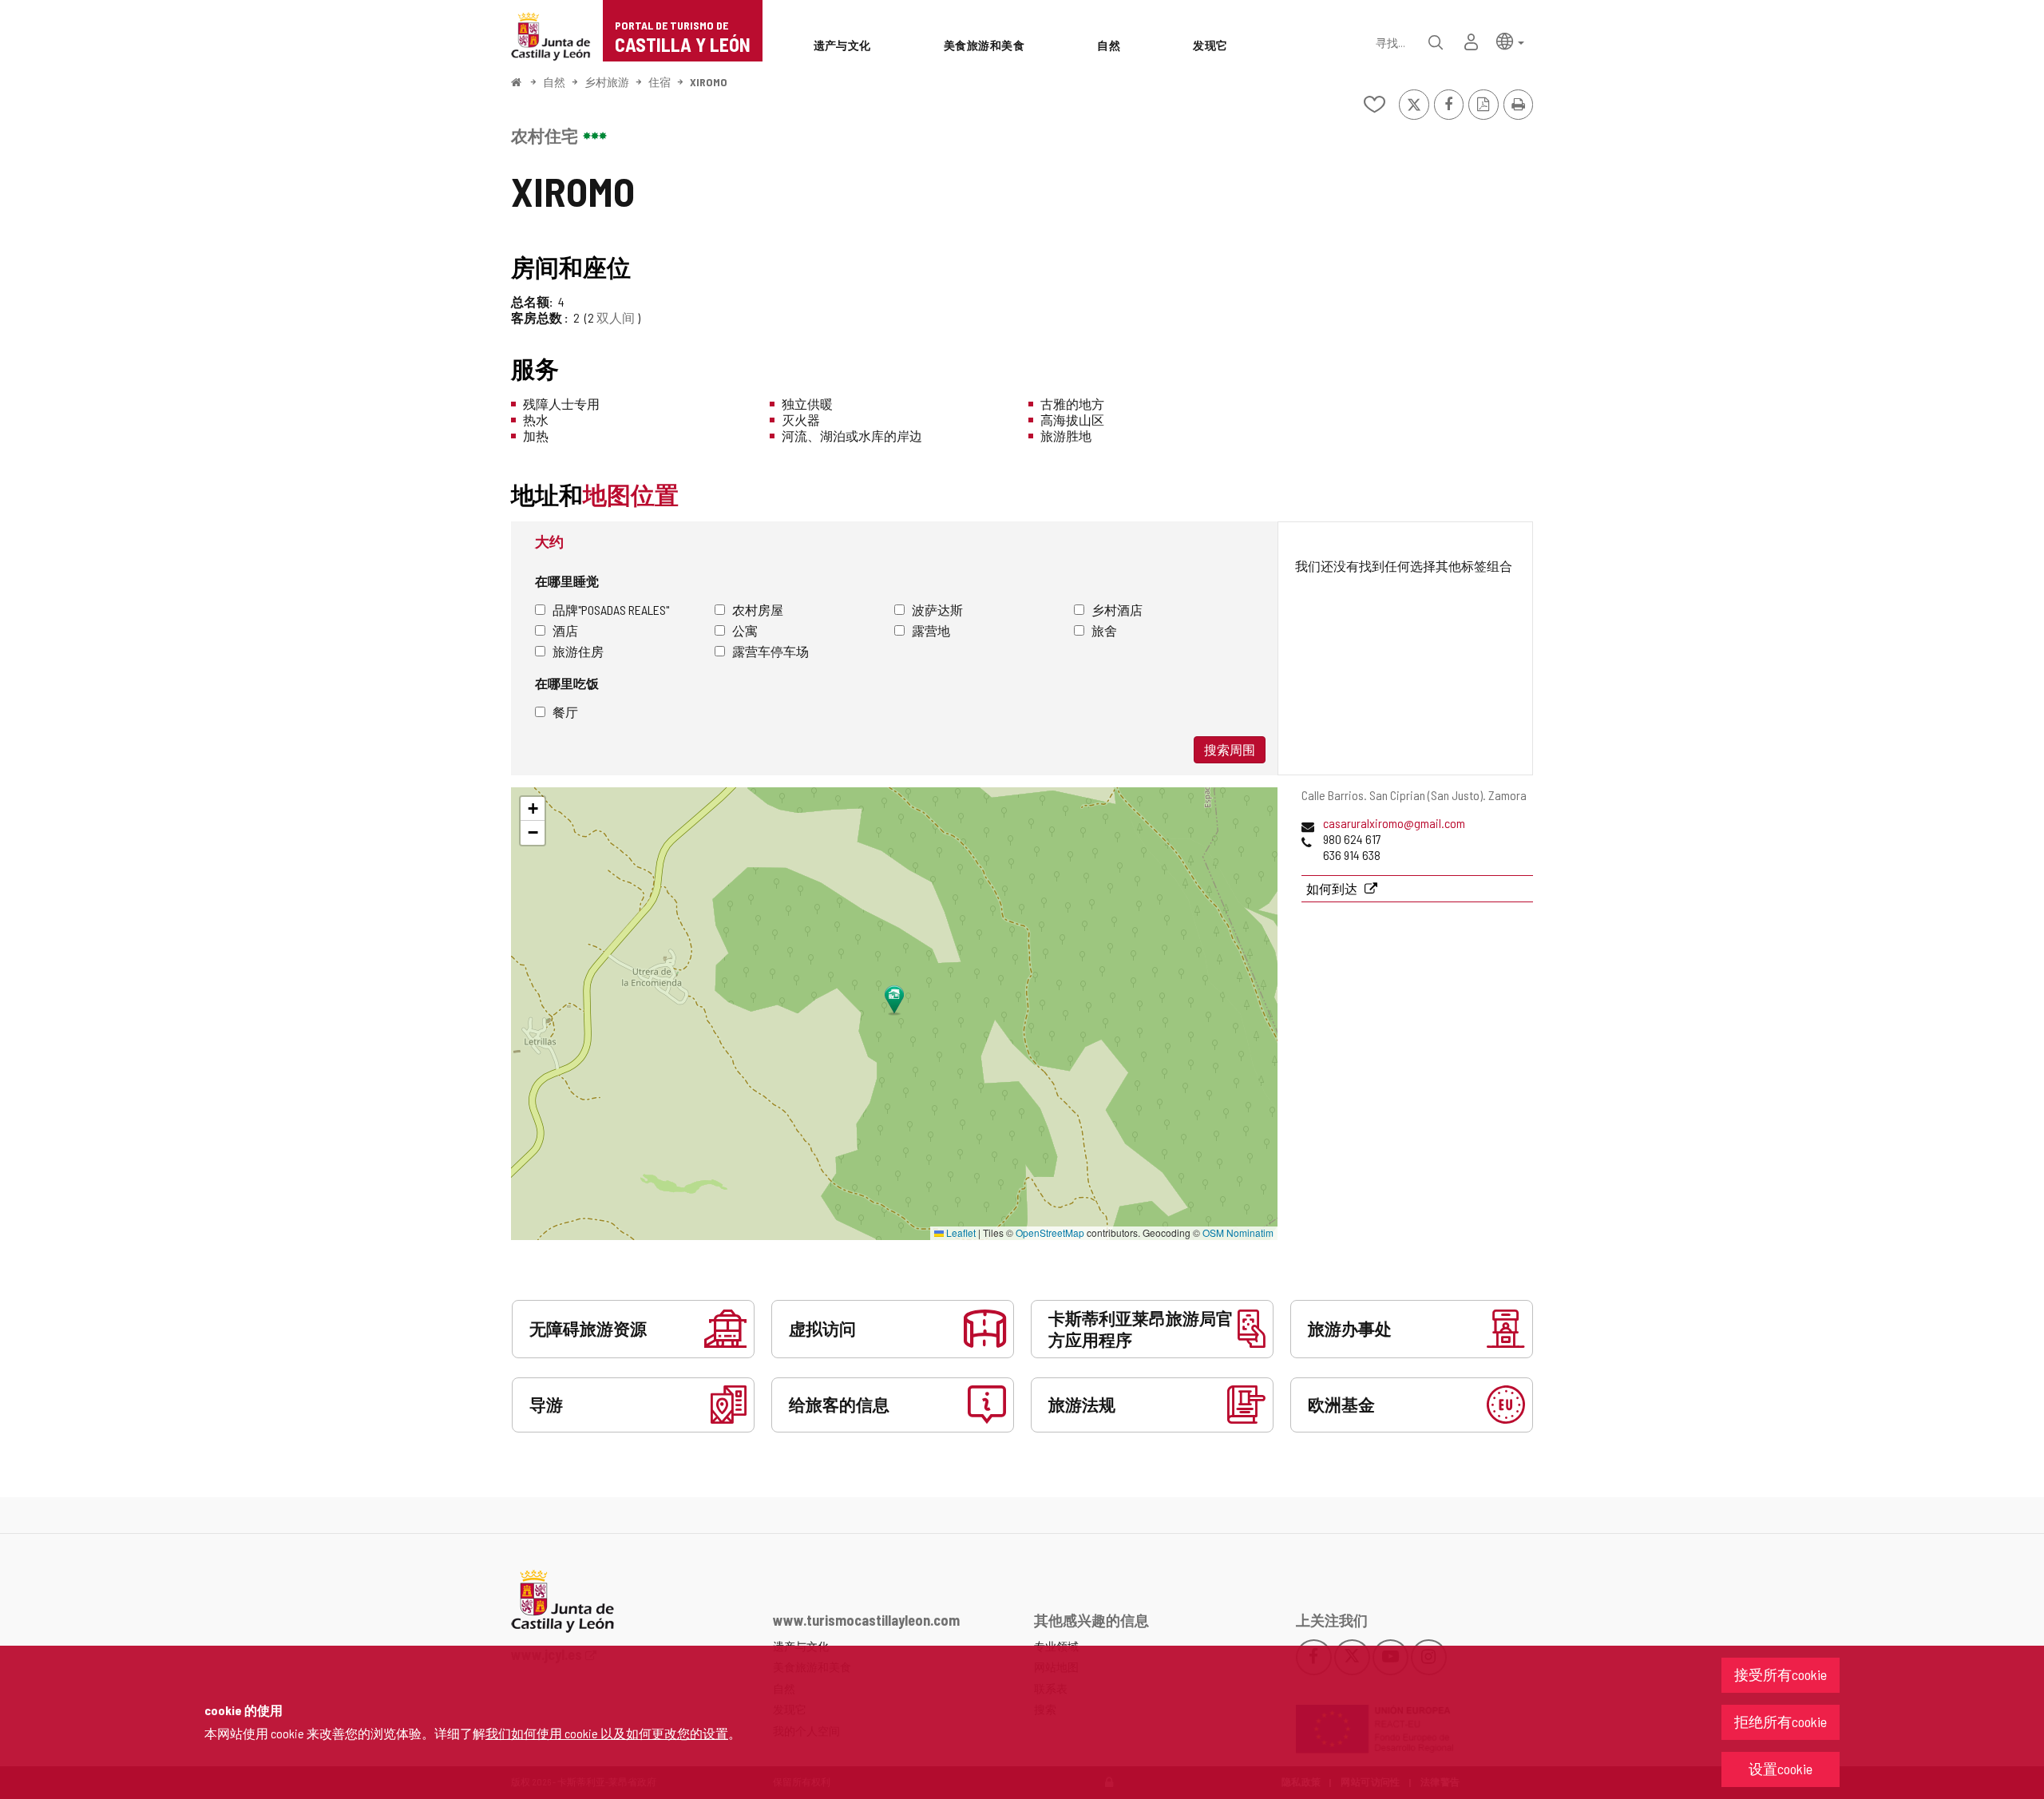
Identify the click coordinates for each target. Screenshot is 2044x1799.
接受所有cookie (1781, 1674)
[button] (1510, 40)
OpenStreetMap (1050, 1232)
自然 (554, 82)
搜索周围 (1230, 749)
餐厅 (565, 712)
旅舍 (1104, 630)
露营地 (931, 630)
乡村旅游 (607, 82)
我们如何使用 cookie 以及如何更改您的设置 (607, 1733)
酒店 (565, 630)
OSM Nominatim (1238, 1232)
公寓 (745, 630)
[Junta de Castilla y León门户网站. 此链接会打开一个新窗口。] (551, 35)
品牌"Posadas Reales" (611, 610)
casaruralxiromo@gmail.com (1394, 823)
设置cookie (1781, 1769)
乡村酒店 (1117, 610)
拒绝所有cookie (1781, 1722)
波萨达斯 (937, 610)
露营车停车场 (770, 651)
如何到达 (1333, 888)
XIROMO (709, 82)
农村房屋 (758, 610)
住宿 (660, 82)
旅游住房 (578, 651)
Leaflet (960, 1232)
